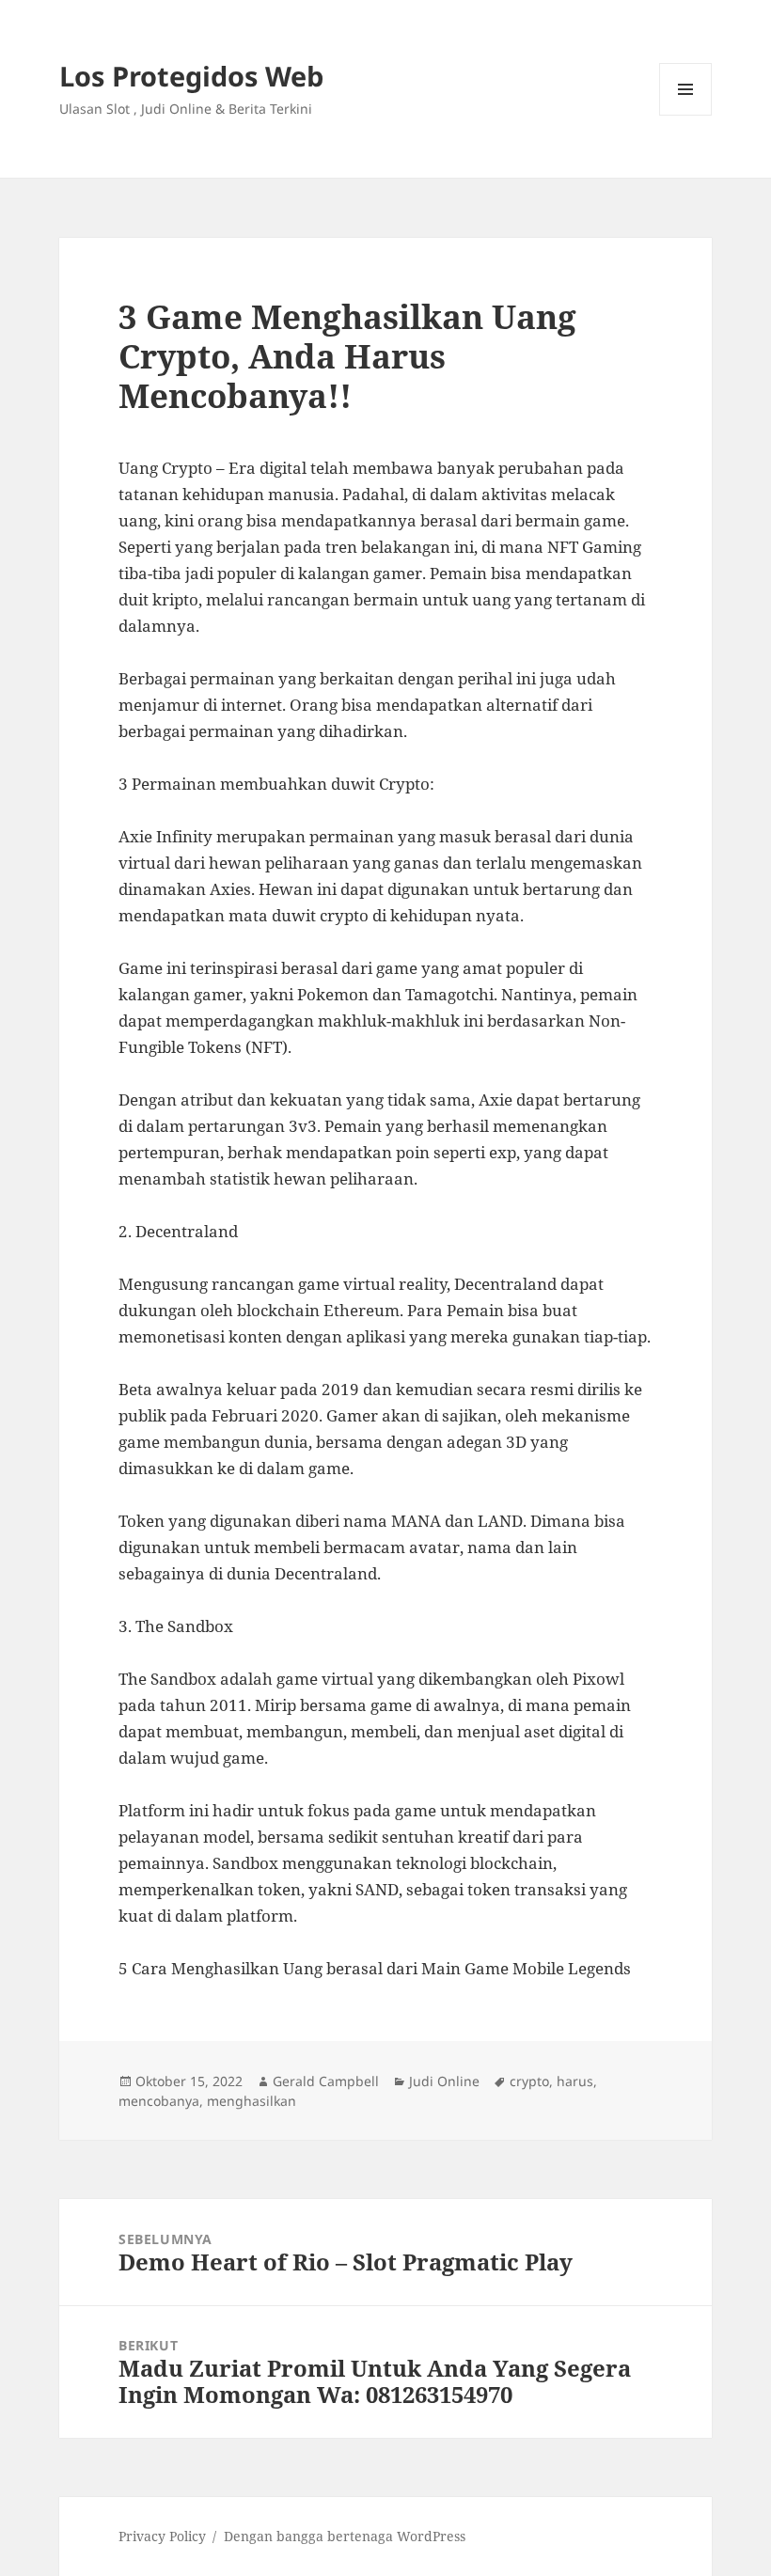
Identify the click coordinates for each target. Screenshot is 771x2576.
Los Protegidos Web (191, 76)
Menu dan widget (686, 115)
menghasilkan (252, 2101)
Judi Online (444, 2081)
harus (575, 2081)
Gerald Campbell (326, 2081)
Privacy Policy (162, 2536)
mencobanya (159, 2101)
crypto (529, 2081)
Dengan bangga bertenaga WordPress (345, 2536)
